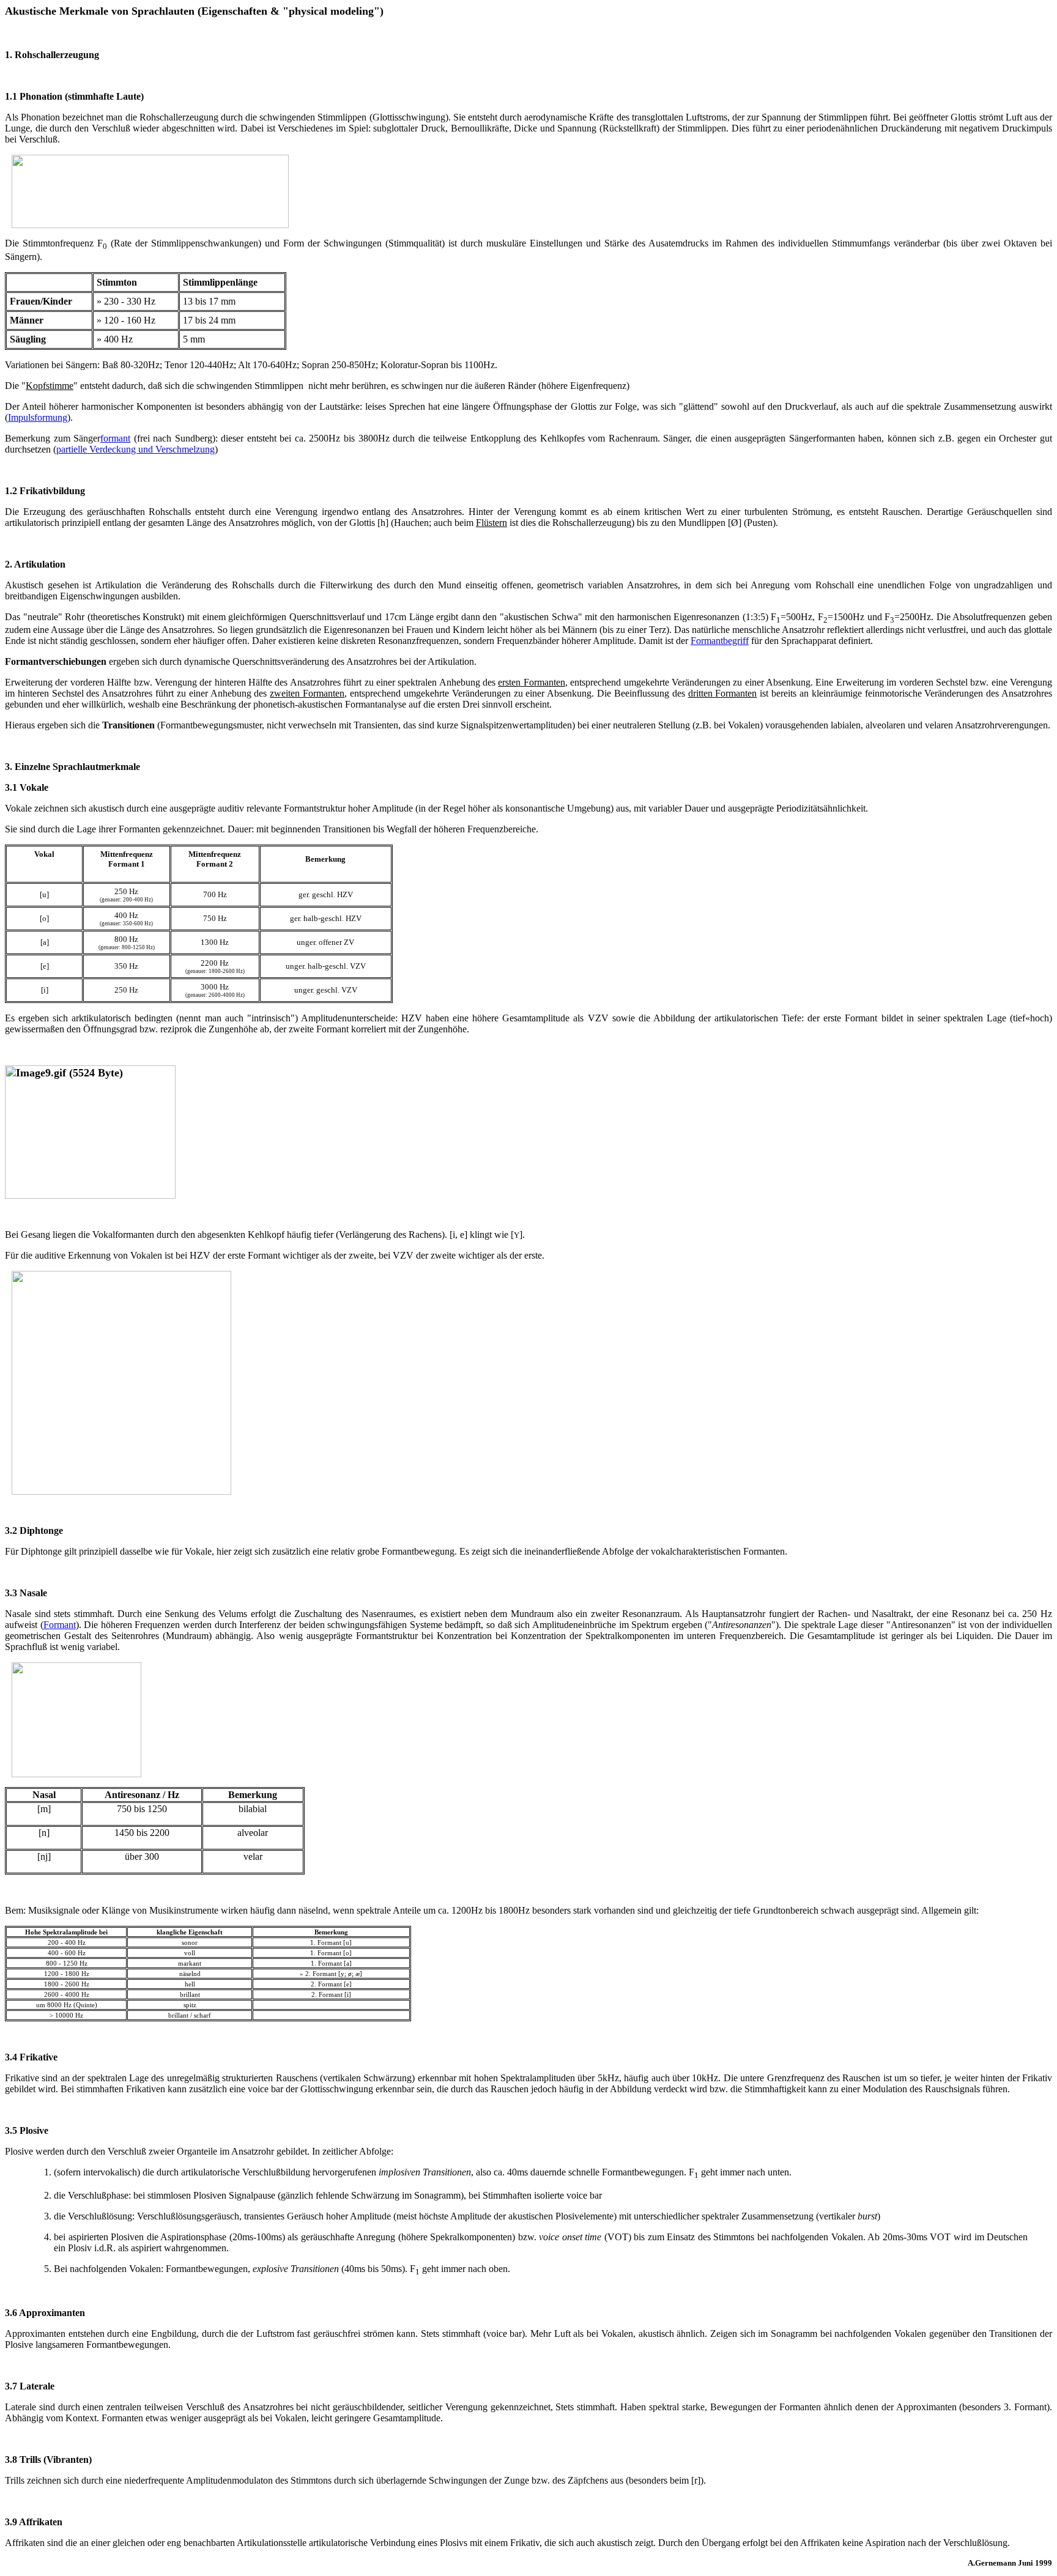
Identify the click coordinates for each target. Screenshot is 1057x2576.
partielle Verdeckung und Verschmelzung (135, 449)
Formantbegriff (720, 641)
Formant (60, 1625)
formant (115, 438)
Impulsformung (38, 417)
